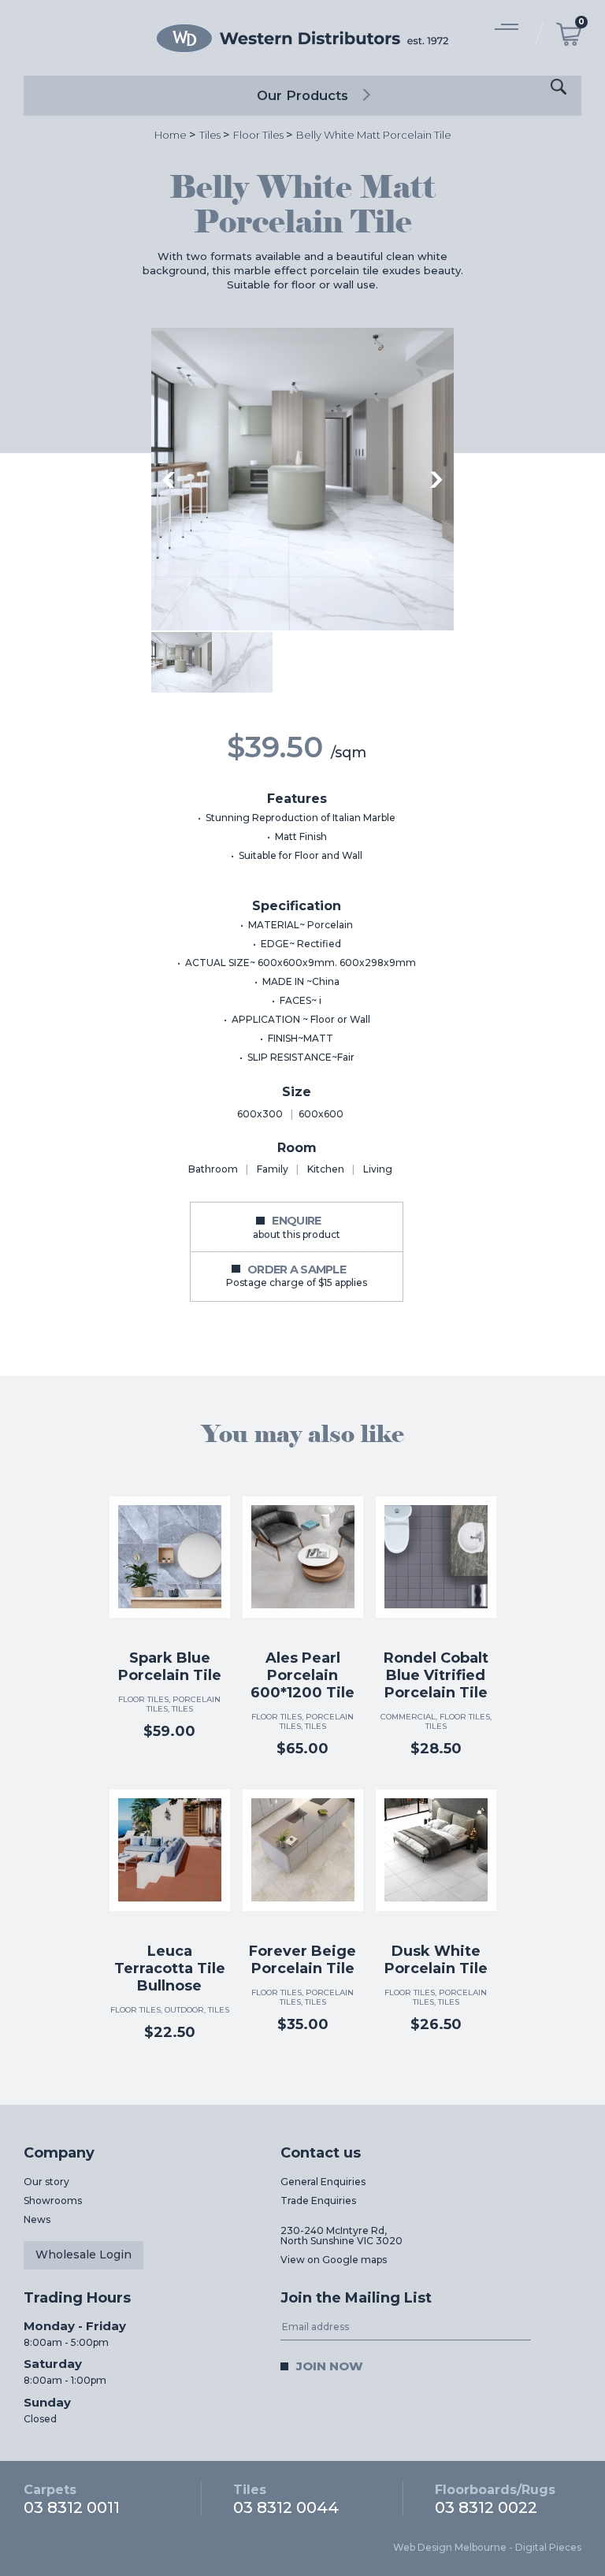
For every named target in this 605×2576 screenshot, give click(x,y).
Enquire (297, 1227)
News (37, 2219)
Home (171, 135)
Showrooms (53, 2201)
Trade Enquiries (318, 2201)
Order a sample (297, 1275)
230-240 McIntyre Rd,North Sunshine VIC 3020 (341, 2236)
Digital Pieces (548, 2547)
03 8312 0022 (495, 2499)
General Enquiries (323, 2182)
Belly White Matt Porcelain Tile (374, 135)
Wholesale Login (84, 2254)
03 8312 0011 (72, 2499)
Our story (46, 2182)
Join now (330, 2366)
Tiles (210, 135)
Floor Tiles (258, 135)
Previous (169, 480)
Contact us (321, 2153)
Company (59, 2153)
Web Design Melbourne (450, 2547)
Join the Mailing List (356, 2298)
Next (436, 480)
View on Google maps (334, 2260)
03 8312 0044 (286, 2499)
